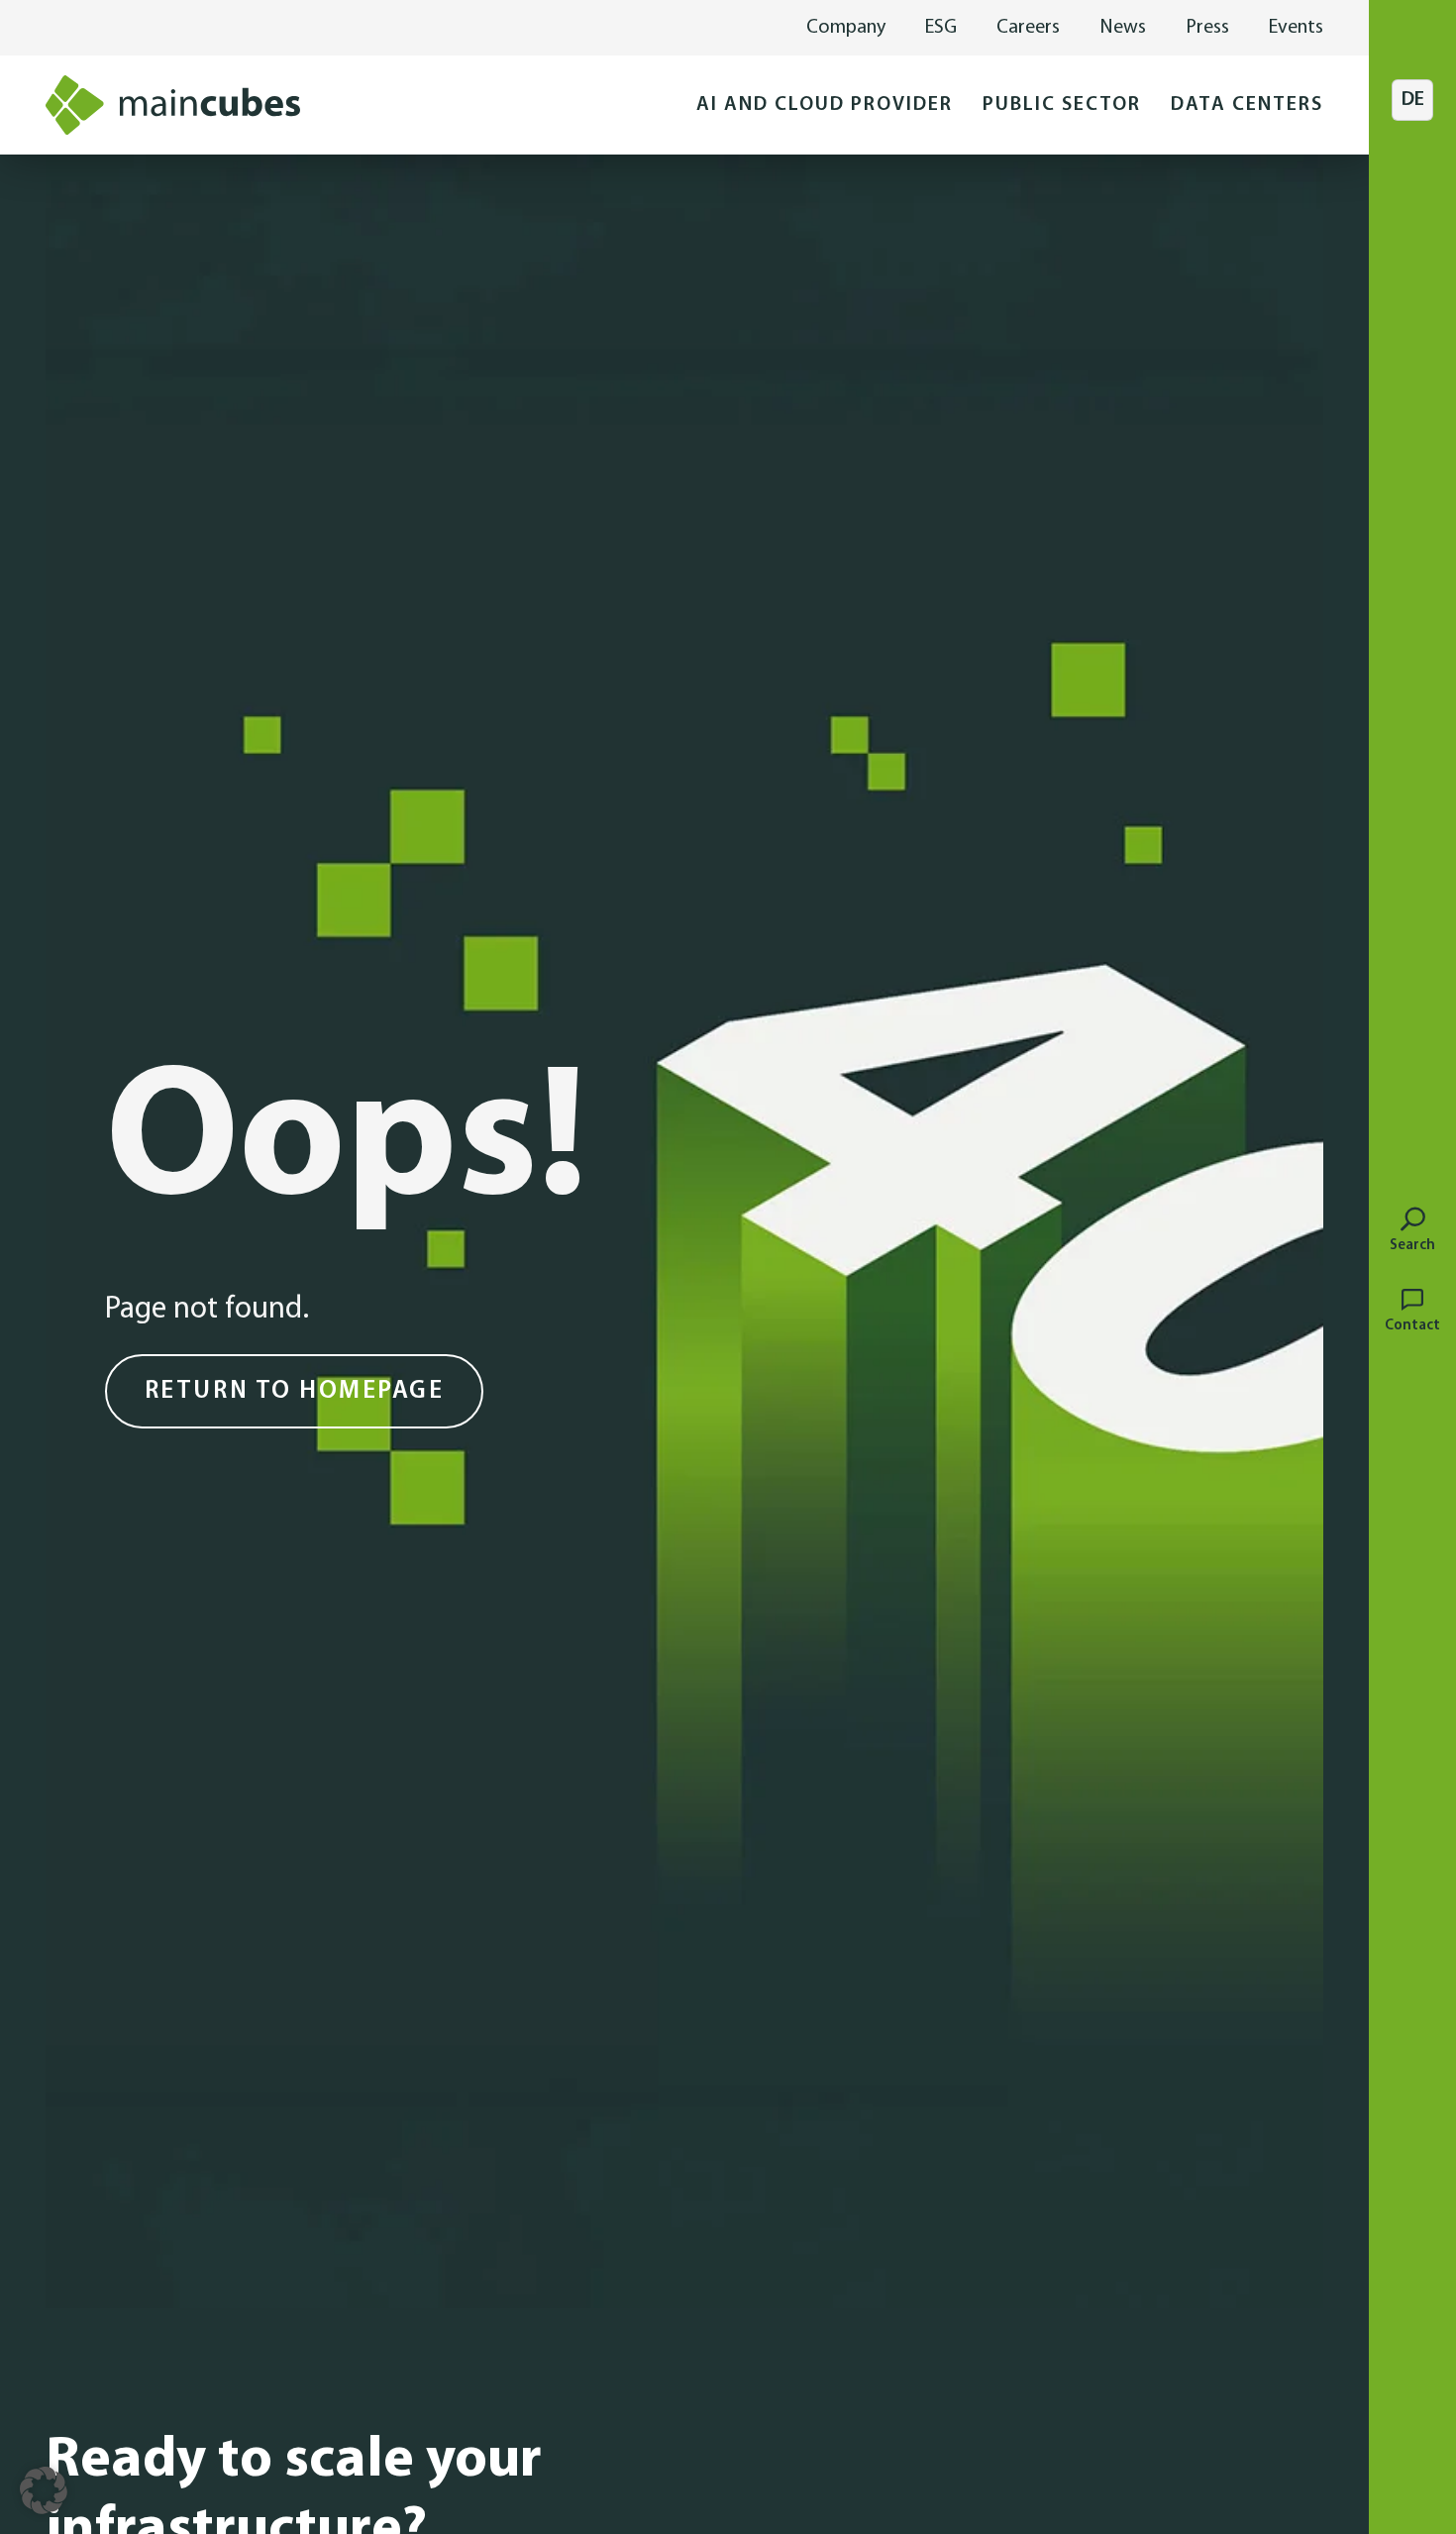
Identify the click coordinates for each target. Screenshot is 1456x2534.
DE (1413, 100)
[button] (825, 105)
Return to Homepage (294, 1391)
